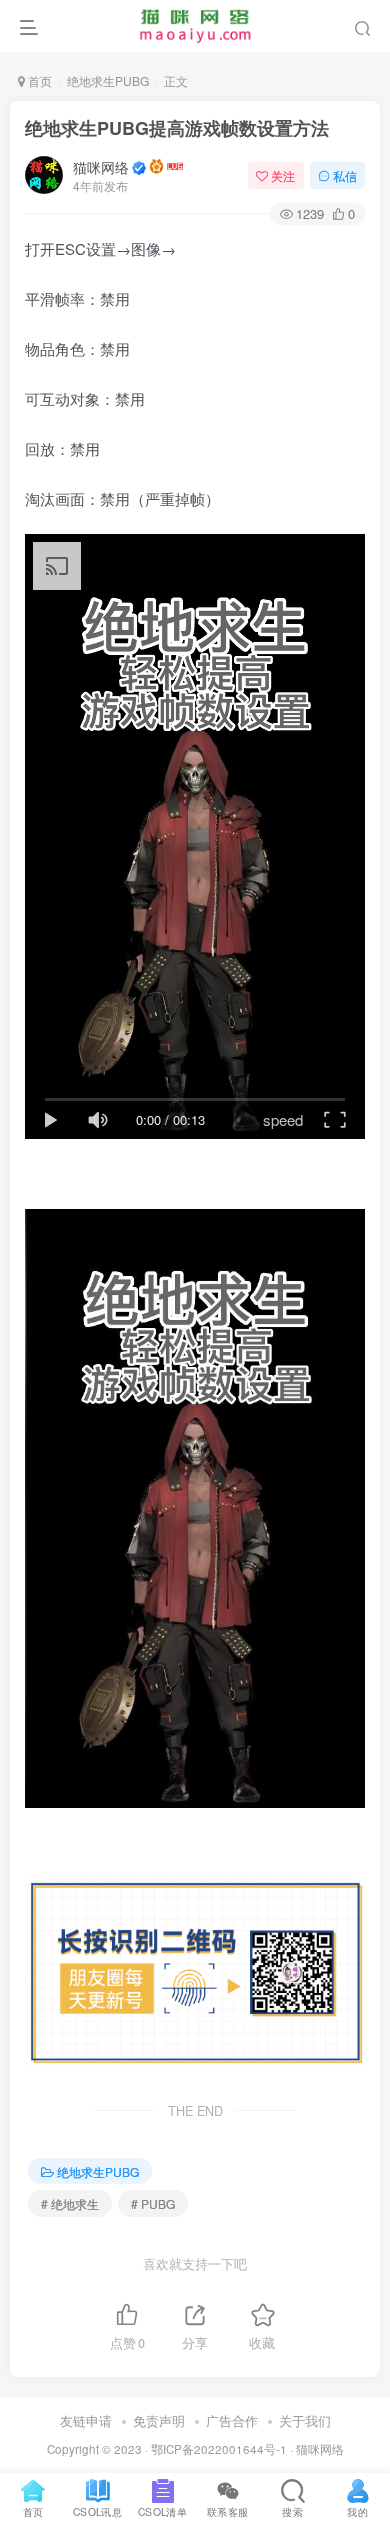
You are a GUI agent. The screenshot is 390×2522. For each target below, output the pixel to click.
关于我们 (305, 2420)
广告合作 (232, 2420)
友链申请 (86, 2420)
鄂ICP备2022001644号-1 (219, 2449)
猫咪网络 (101, 167)
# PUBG (153, 2203)
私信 (345, 175)
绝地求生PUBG (108, 80)
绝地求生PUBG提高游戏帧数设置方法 (177, 128)
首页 (38, 80)
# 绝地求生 (70, 2203)
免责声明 (159, 2420)
